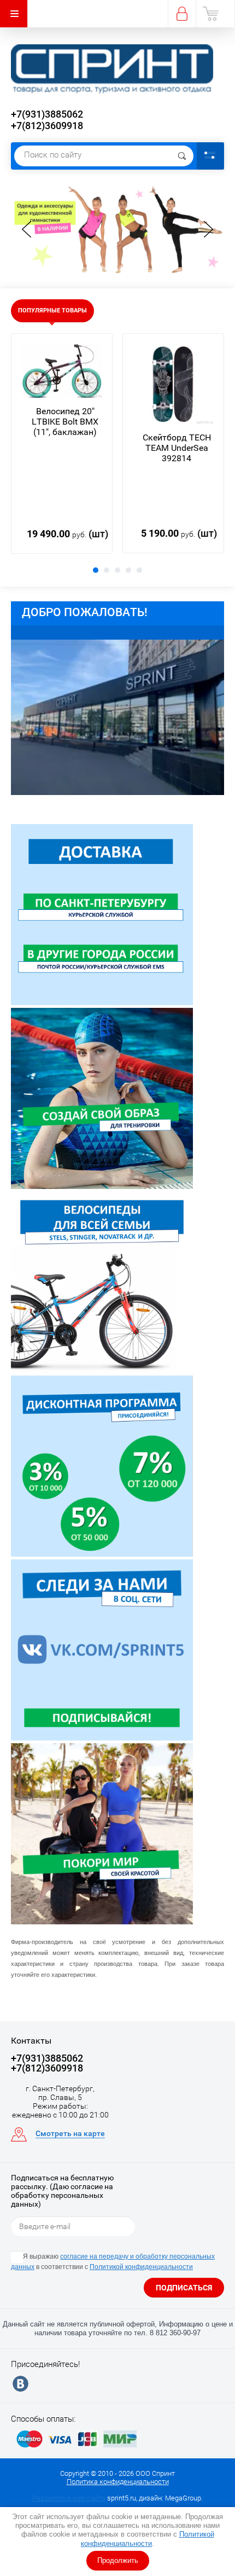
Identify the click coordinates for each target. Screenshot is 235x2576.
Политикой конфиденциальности (148, 2539)
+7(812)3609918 (47, 126)
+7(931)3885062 (47, 114)
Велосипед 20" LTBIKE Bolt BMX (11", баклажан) (65, 422)
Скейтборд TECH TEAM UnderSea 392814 (177, 448)
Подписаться (184, 2288)
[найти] (182, 156)
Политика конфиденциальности (118, 2482)
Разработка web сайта (69, 2498)
